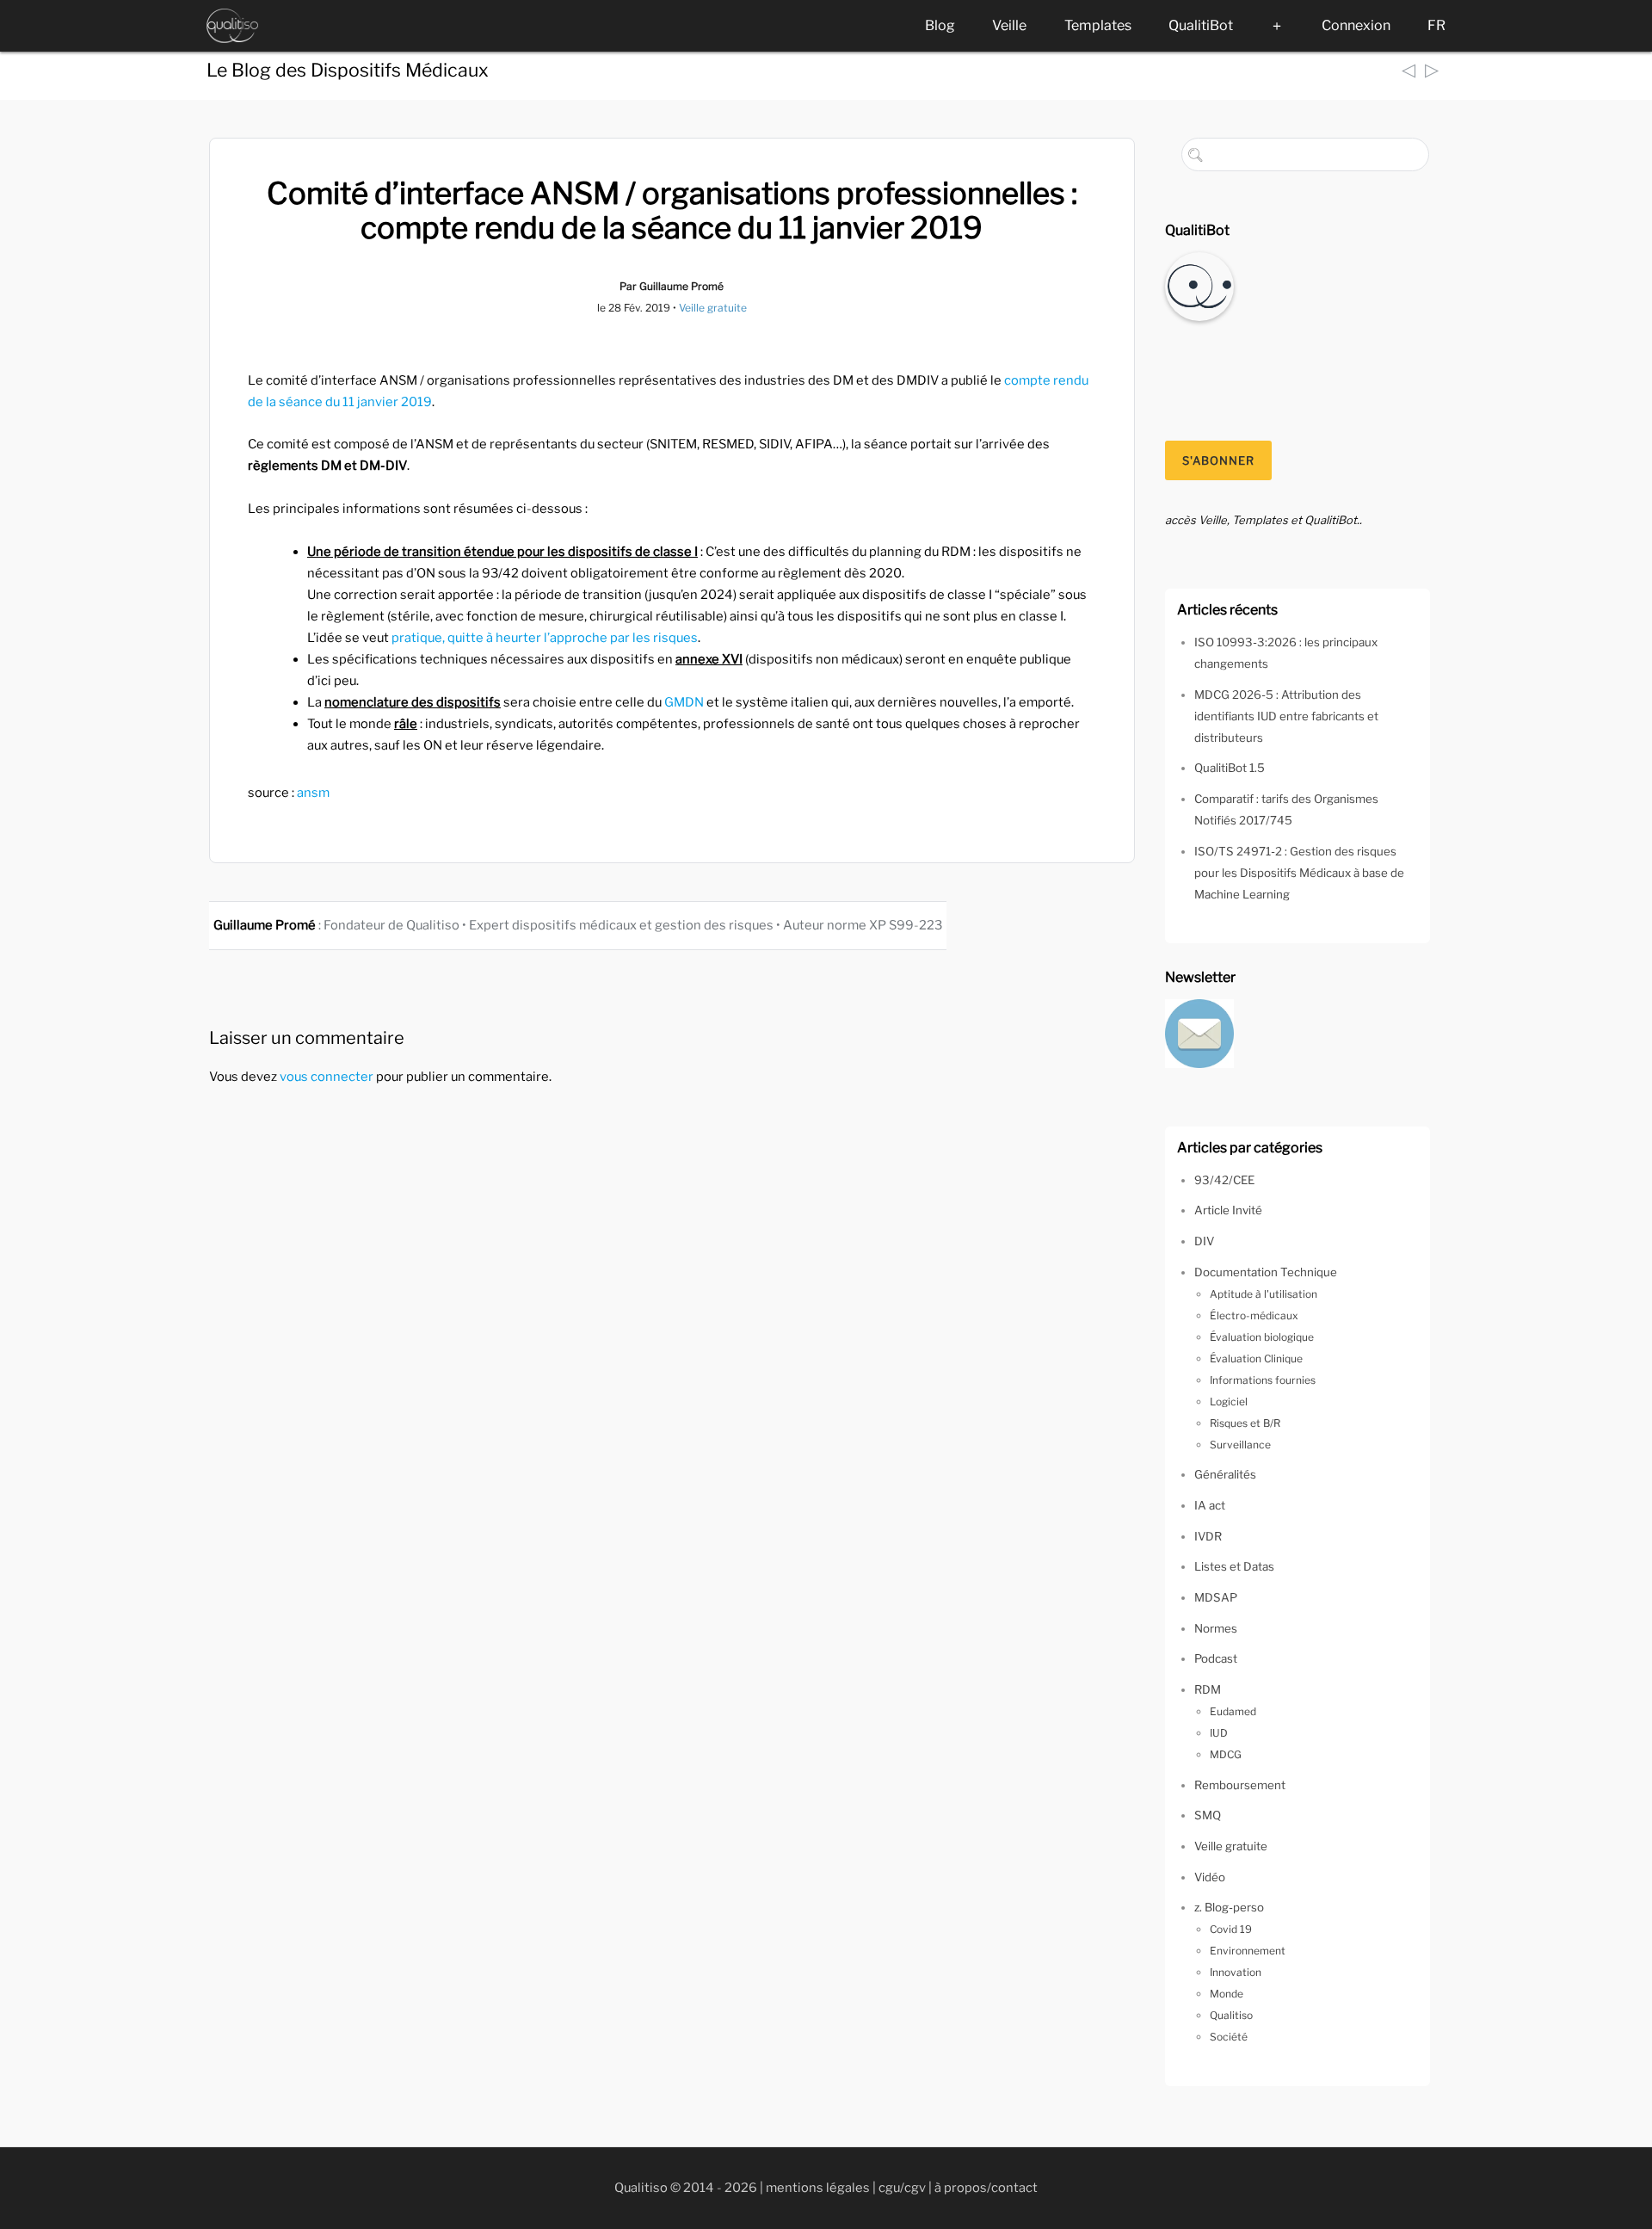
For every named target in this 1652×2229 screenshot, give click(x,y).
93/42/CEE (1224, 1180)
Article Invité (1228, 1210)
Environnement (1248, 1951)
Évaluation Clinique (1256, 1358)
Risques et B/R (1245, 1423)
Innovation (1236, 1972)
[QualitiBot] (1199, 285)
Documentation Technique (1266, 1272)
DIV (1204, 1241)
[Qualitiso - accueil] (232, 26)
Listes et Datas (1234, 1566)
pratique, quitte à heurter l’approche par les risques (545, 638)
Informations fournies (1263, 1380)
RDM (1208, 1689)
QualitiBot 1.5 (1230, 768)
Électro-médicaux (1254, 1315)
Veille (1009, 25)
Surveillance (1240, 1445)
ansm (313, 793)
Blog (940, 25)
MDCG (1226, 1754)
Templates (1098, 25)
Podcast (1216, 1658)
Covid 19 (1231, 1929)
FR (1436, 25)
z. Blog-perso (1229, 1907)
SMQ (1208, 1815)
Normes (1216, 1628)
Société (1229, 2037)
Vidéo (1210, 1877)
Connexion (1356, 25)
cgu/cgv (902, 2188)
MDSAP (1216, 1597)
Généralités (1225, 1474)
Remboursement (1240, 1785)
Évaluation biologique (1262, 1337)
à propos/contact (986, 2188)
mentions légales (818, 2188)
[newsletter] (1199, 1032)
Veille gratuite (713, 308)
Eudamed (1233, 1711)
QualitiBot (1201, 25)
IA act (1210, 1505)
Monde (1227, 1994)
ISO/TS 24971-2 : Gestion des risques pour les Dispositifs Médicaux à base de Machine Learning (1299, 873)
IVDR (1208, 1536)
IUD (1219, 1733)
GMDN (684, 702)
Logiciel (1229, 1402)
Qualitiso (1231, 2015)
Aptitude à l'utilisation (1264, 1294)
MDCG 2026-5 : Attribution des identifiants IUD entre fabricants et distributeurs (1286, 716)
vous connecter (327, 1077)
